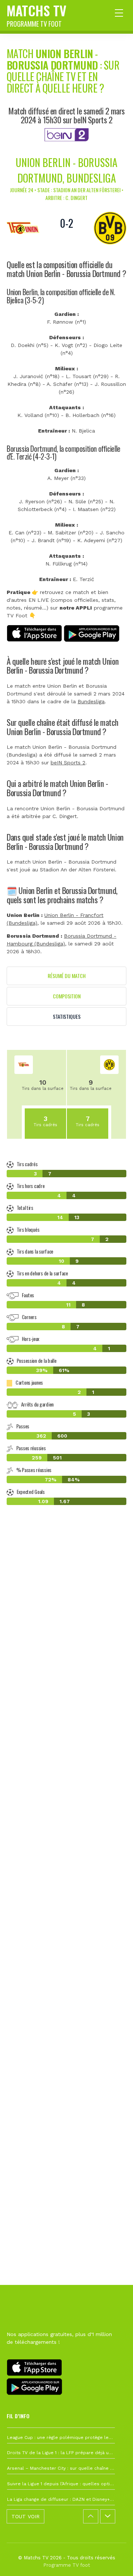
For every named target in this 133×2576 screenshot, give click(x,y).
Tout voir (25, 2516)
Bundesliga (91, 701)
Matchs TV (37, 14)
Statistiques (67, 1016)
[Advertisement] (66, 1843)
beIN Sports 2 (68, 763)
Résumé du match (67, 976)
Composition (67, 996)
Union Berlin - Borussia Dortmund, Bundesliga (66, 170)
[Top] (113, 2560)
